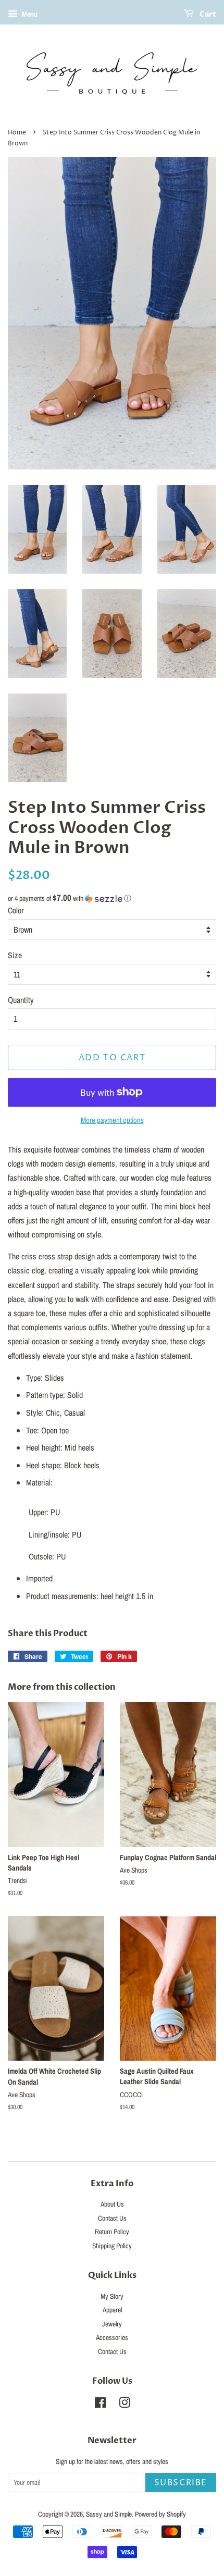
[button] (112, 898)
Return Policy (112, 2232)
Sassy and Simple (109, 2514)
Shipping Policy (112, 2246)
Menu (29, 14)
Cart (207, 14)
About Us (112, 2204)
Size (15, 955)
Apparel (112, 2310)
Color (16, 910)
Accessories (112, 2337)
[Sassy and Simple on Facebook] (100, 2405)
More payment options (112, 1120)
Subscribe (181, 2483)
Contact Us (112, 2218)
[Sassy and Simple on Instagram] (125, 2405)
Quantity (21, 1000)
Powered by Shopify (160, 2514)
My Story (112, 2296)
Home (17, 133)
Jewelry (112, 2324)
